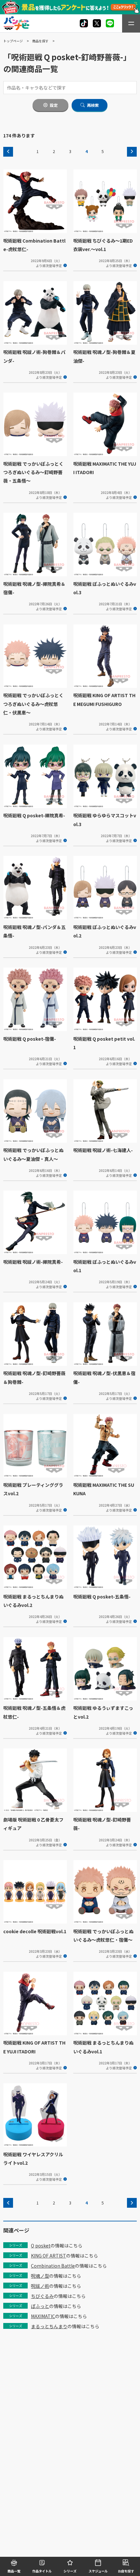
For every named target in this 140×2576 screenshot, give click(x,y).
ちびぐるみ (42, 2296)
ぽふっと (40, 2306)
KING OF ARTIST (49, 2256)
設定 (54, 105)
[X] (84, 23)
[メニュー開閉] (131, 23)
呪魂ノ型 (40, 2276)
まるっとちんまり (49, 2326)
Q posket (41, 2245)
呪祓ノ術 (40, 2286)
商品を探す (40, 41)
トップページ (13, 41)
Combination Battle (53, 2266)
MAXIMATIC (43, 2316)
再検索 (93, 105)
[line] (110, 23)
